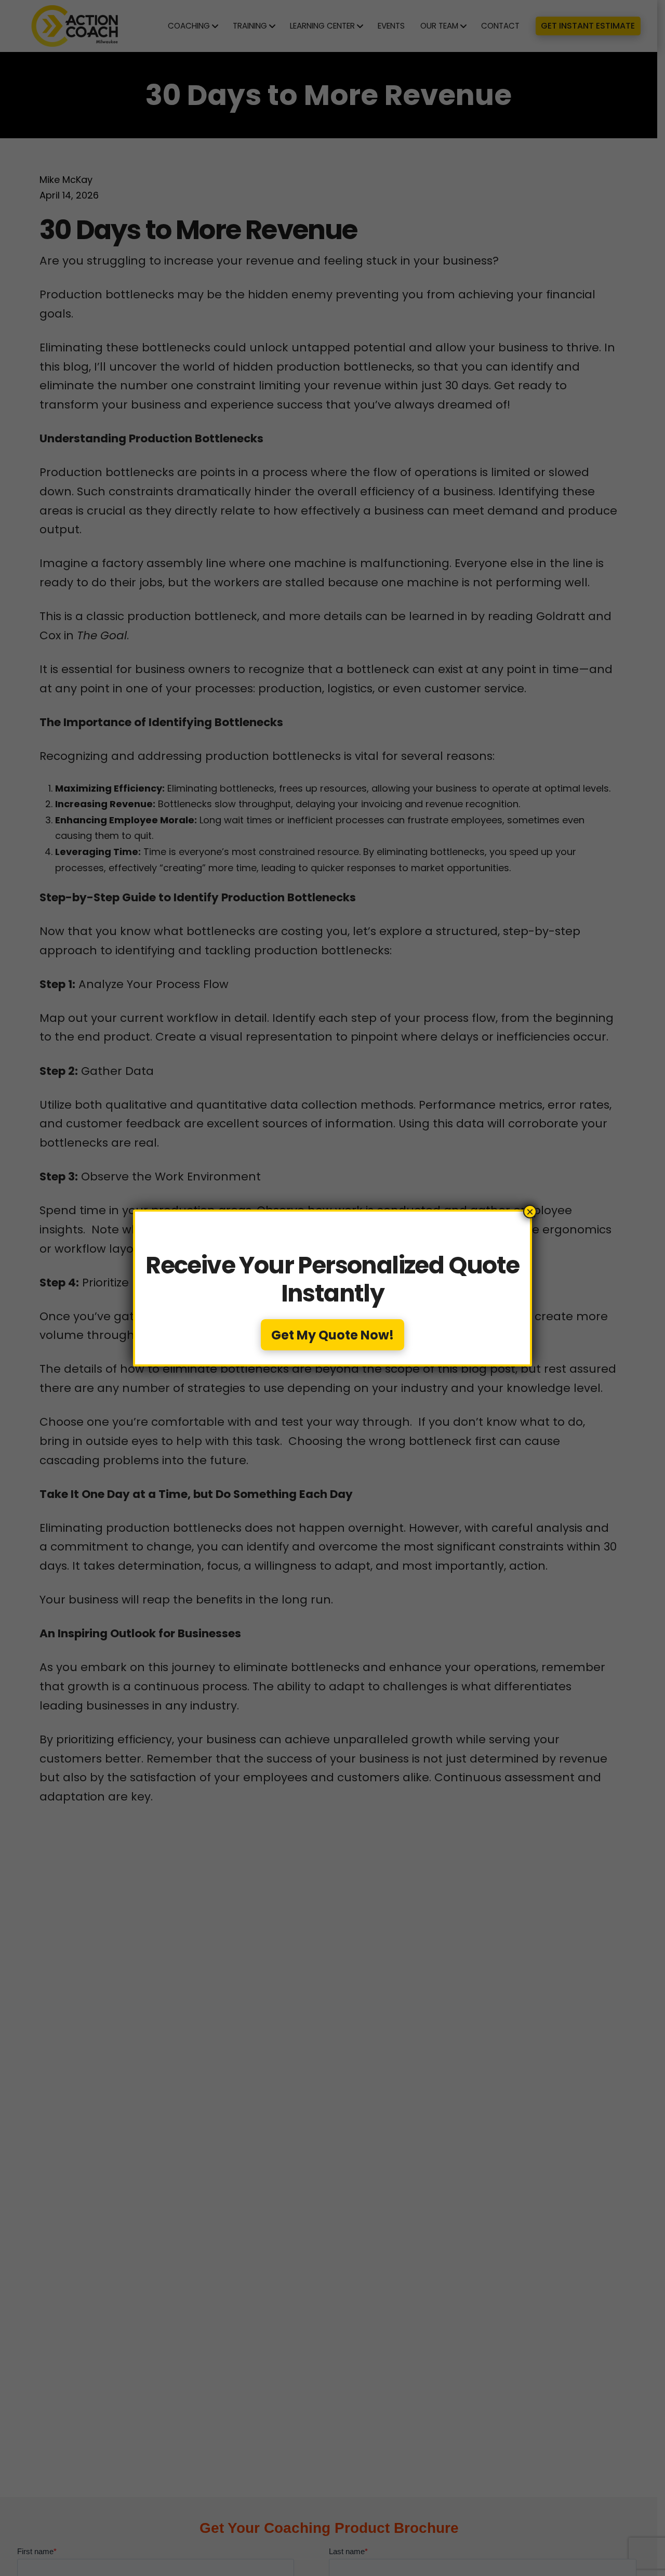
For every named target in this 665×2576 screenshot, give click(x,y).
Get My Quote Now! (332, 1335)
